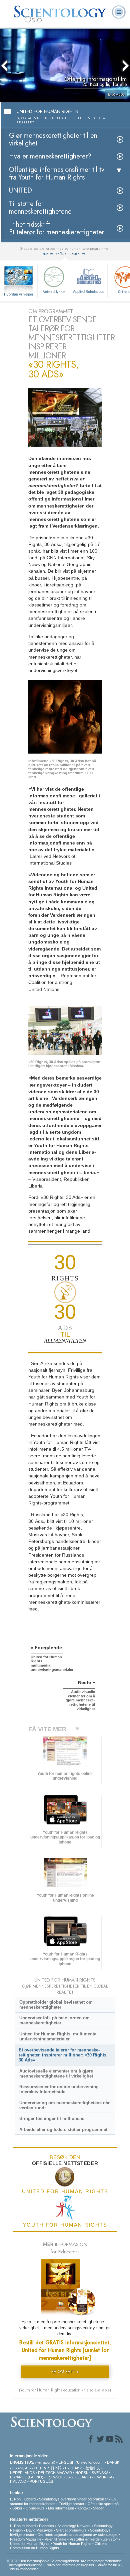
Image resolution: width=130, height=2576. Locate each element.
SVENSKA (100, 2473)
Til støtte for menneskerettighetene (40, 208)
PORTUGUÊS (41, 2481)
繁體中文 (93, 2468)
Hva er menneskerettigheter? (50, 156)
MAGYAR (64, 2473)
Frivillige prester (71, 2504)
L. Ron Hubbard (23, 2499)
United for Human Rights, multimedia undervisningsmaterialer (58, 2036)
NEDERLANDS (22, 2473)
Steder (98, 2508)
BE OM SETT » (65, 2372)
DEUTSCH (47, 2473)
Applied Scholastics (89, 292)
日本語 (56, 2468)
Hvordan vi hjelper (19, 294)
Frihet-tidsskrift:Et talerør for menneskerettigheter (56, 228)
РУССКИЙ (74, 2468)
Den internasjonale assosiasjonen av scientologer (78, 2535)
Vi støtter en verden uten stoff (94, 2539)
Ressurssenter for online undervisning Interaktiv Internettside (59, 2089)
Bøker (17, 2508)
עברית (40, 2468)
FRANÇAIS (21, 2468)
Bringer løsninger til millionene (52, 2118)
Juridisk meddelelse (23, 2569)
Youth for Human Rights (72, 2544)
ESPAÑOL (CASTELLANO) (69, 2477)
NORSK (82, 2473)
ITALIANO (18, 2481)
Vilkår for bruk (109, 2565)
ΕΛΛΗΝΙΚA (103, 2477)
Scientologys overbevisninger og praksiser (73, 2499)
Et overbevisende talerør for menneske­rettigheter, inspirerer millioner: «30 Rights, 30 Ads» (63, 2055)
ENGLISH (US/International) (33, 2462)
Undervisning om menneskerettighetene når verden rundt (64, 2105)
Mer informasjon (61, 2508)
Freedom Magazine (26, 2539)
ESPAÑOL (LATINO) (27, 2477)
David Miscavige (39, 2530)
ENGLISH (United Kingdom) (81, 2462)
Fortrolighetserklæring (24, 2565)
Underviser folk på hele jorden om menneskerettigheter (54, 2020)
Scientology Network (74, 2526)
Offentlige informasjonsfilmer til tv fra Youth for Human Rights (57, 174)
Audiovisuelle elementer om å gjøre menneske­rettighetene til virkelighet (56, 2074)
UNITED (20, 190)
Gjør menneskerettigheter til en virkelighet (53, 139)
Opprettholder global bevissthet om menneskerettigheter (56, 2005)
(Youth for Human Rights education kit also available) (65, 2390)
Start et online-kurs (71, 2530)
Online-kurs (36, 2508)
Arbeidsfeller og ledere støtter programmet (63, 2130)
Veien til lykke (54, 292)
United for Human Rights (30, 2544)
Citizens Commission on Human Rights (59, 2546)
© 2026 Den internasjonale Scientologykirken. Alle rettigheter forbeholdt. (64, 2561)
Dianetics (46, 2526)
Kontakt (83, 2508)
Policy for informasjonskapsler (70, 2565)
